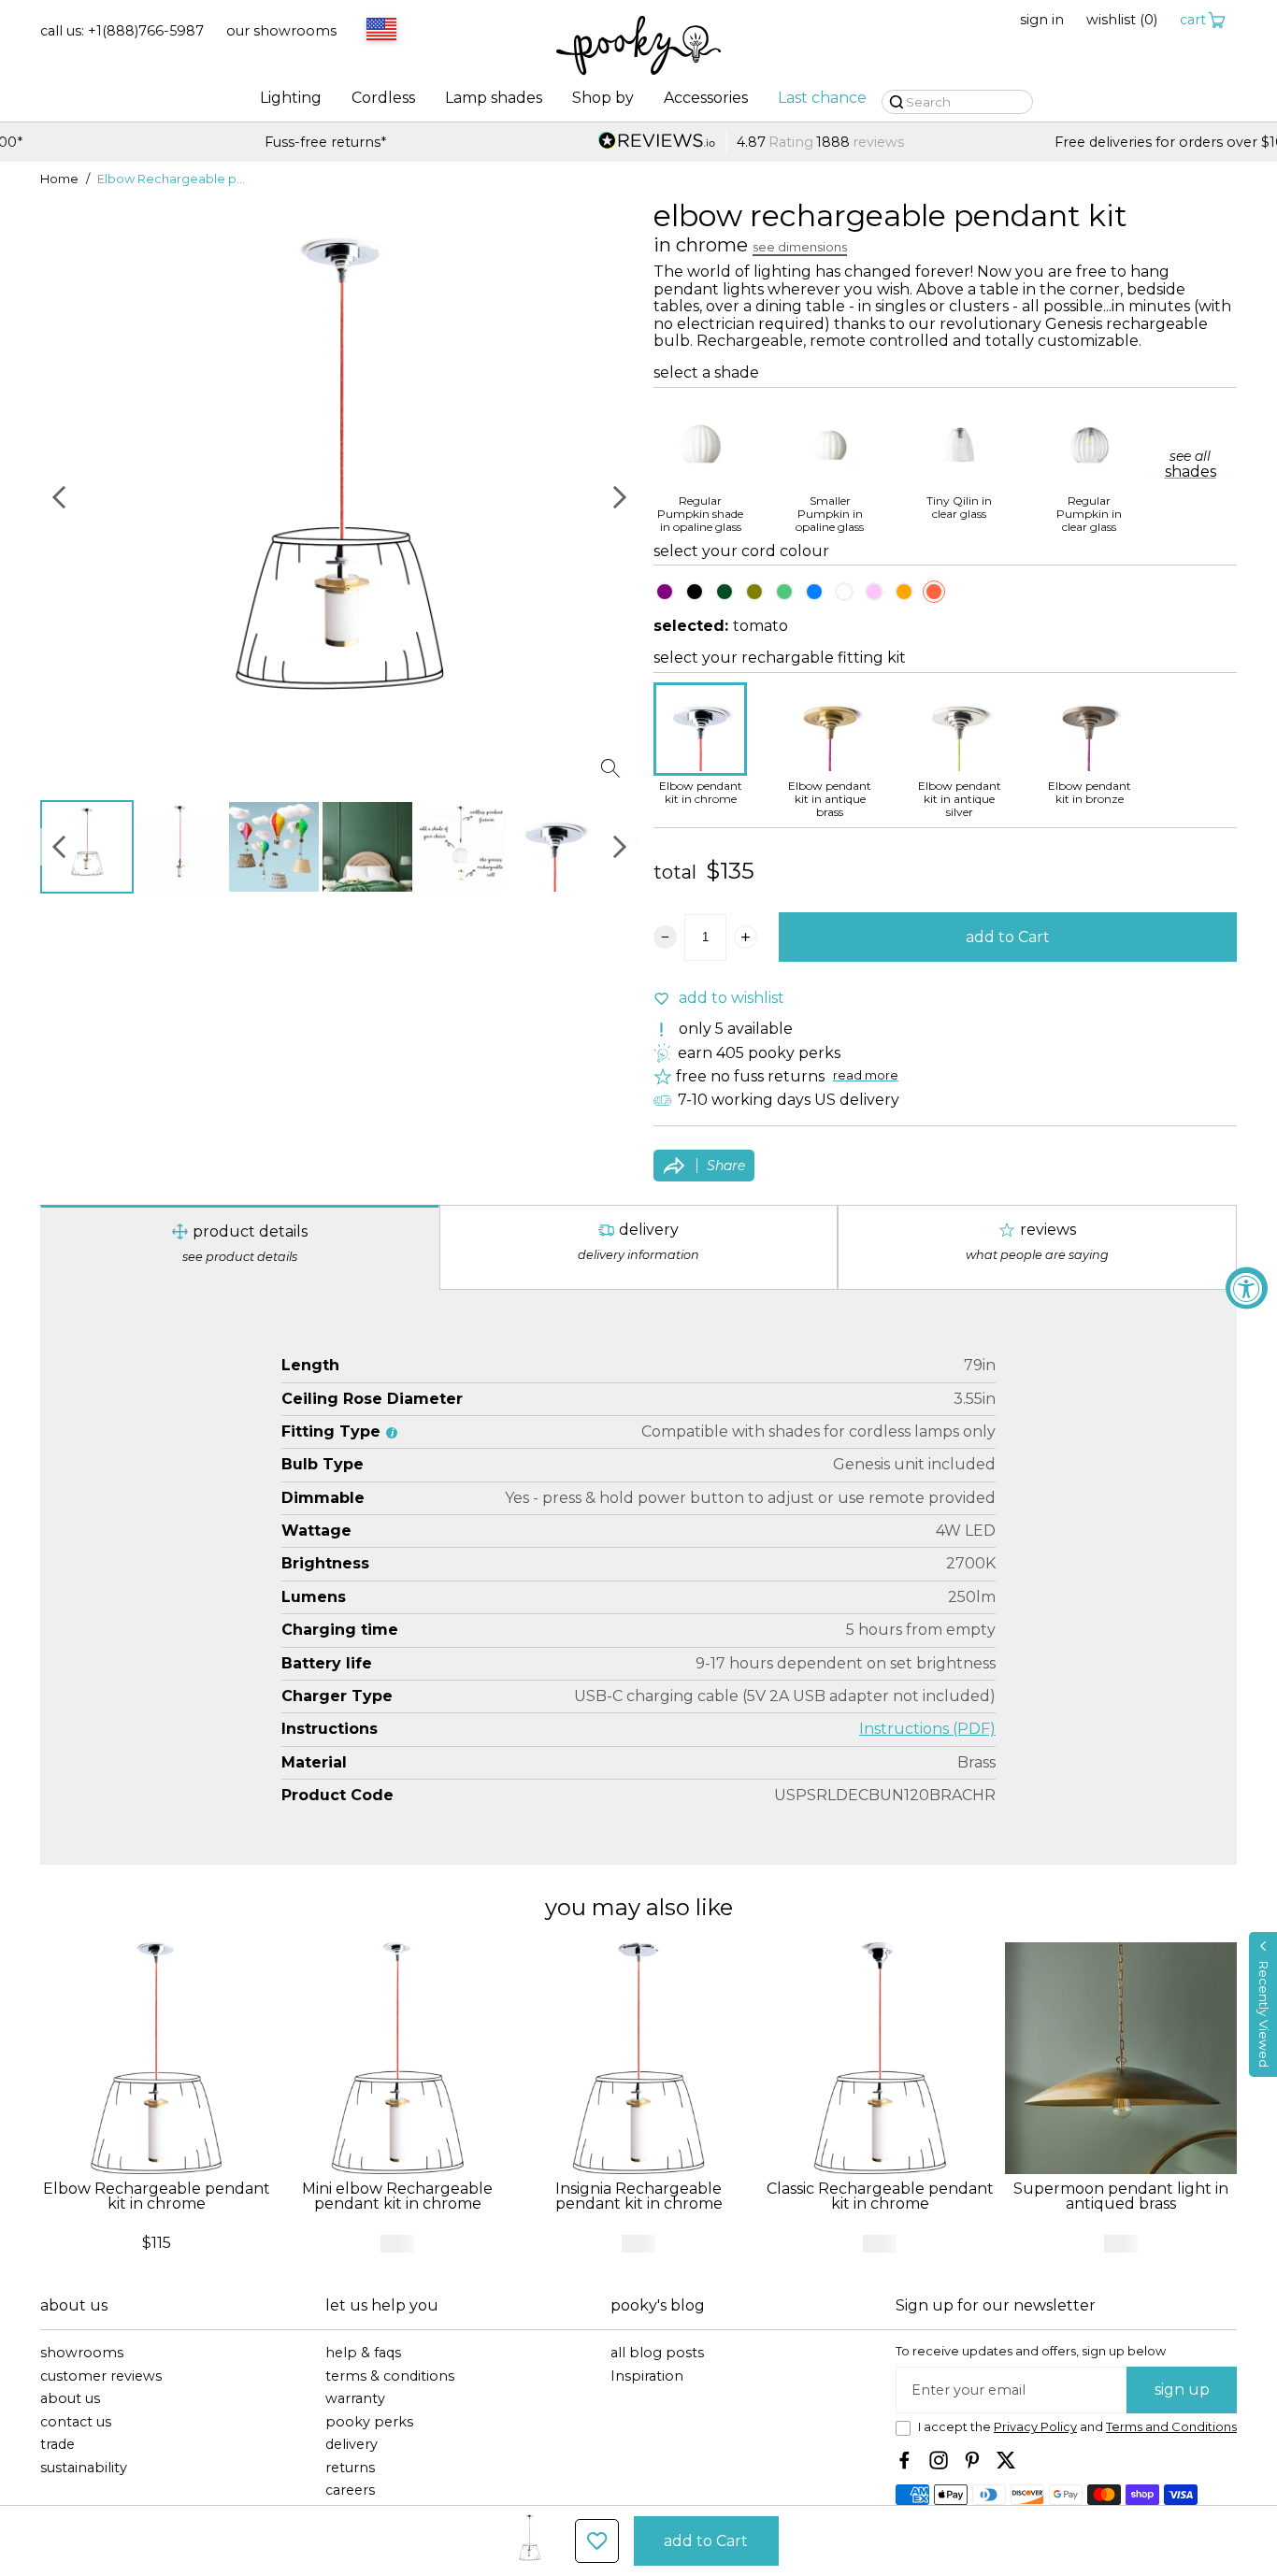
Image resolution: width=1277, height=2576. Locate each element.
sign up (1182, 2390)
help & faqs (363, 2353)
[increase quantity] (746, 937)
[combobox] (379, 31)
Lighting (291, 98)
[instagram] (939, 2460)
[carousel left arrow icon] (59, 497)
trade (57, 2445)
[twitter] (1006, 2460)
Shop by (603, 98)
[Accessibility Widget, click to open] (1247, 1288)
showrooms (82, 2353)
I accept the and (1077, 2427)
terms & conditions (390, 2376)
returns (350, 2468)
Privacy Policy (1035, 2427)
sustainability (84, 2468)
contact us (76, 2422)
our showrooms (281, 31)
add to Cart (1008, 937)
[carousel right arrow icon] (620, 497)
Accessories (706, 98)
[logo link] (638, 47)
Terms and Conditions (1171, 2427)
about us (70, 2399)
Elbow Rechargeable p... (171, 179)
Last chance (822, 98)
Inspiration (647, 2376)
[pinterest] (972, 2460)
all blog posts (657, 2353)
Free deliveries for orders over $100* (1064, 143)
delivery (352, 2445)
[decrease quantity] (665, 937)
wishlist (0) (1122, 20)
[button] (1263, 2004)
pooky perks (369, 2422)
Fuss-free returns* (213, 143)
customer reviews (101, 2376)
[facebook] (905, 2460)
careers (350, 2490)
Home (59, 179)
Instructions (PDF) (927, 1729)
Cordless (383, 98)
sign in (1042, 20)
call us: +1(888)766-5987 (122, 31)
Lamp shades (494, 98)
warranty (355, 2399)
